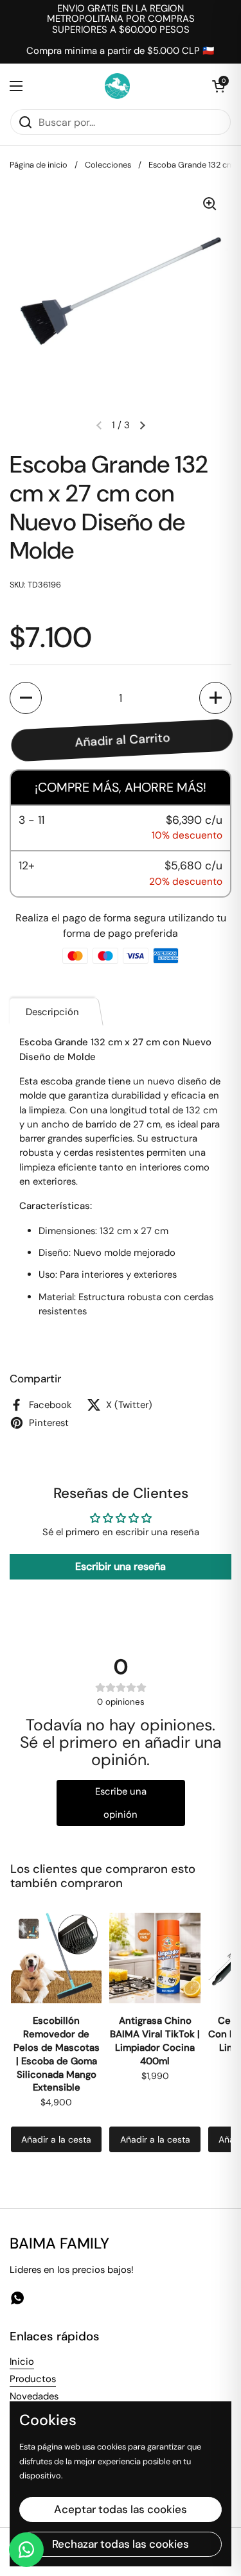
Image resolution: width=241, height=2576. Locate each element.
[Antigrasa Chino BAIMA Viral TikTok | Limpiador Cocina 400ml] (155, 1958)
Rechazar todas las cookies (121, 2544)
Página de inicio (39, 165)
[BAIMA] (117, 86)
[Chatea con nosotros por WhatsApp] (26, 2550)
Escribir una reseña (121, 1566)
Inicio (22, 2362)
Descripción (52, 1012)
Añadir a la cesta (56, 2139)
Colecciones (108, 165)
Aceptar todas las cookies (121, 2509)
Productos (33, 2379)
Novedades (34, 2396)
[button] (219, 86)
